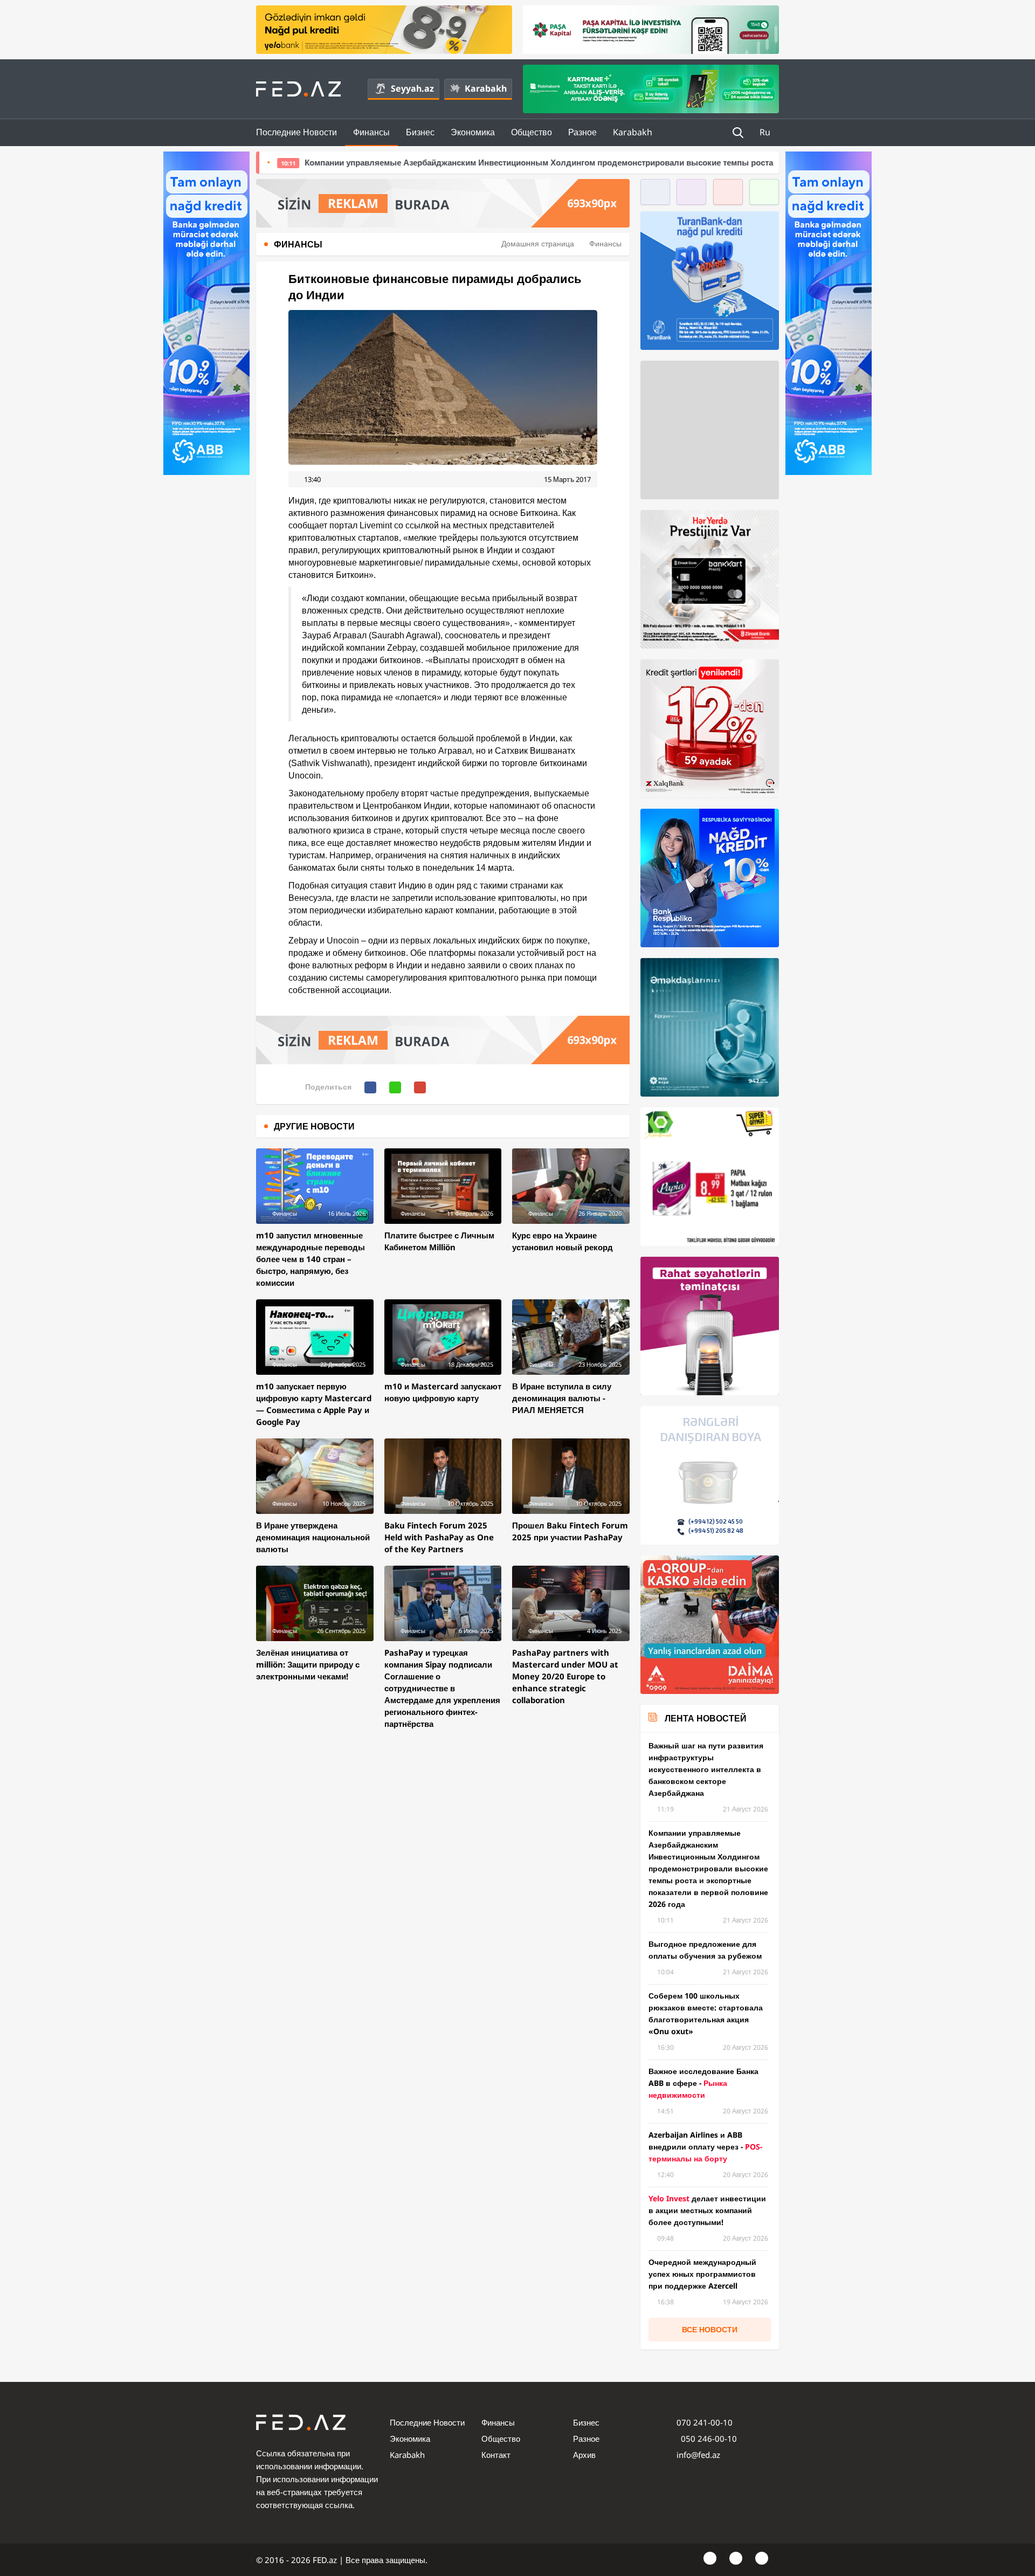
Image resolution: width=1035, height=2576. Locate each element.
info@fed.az (698, 2455)
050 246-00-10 (708, 2439)
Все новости (710, 2329)
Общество (532, 132)
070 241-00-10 (705, 2422)
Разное (582, 132)
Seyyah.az (412, 88)
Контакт (496, 2455)
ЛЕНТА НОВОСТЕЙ (706, 1718)
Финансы (371, 132)
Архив (584, 2455)
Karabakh (486, 88)
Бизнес (420, 132)
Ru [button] (766, 132)
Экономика (473, 132)
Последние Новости (296, 132)
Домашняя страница (538, 243)
